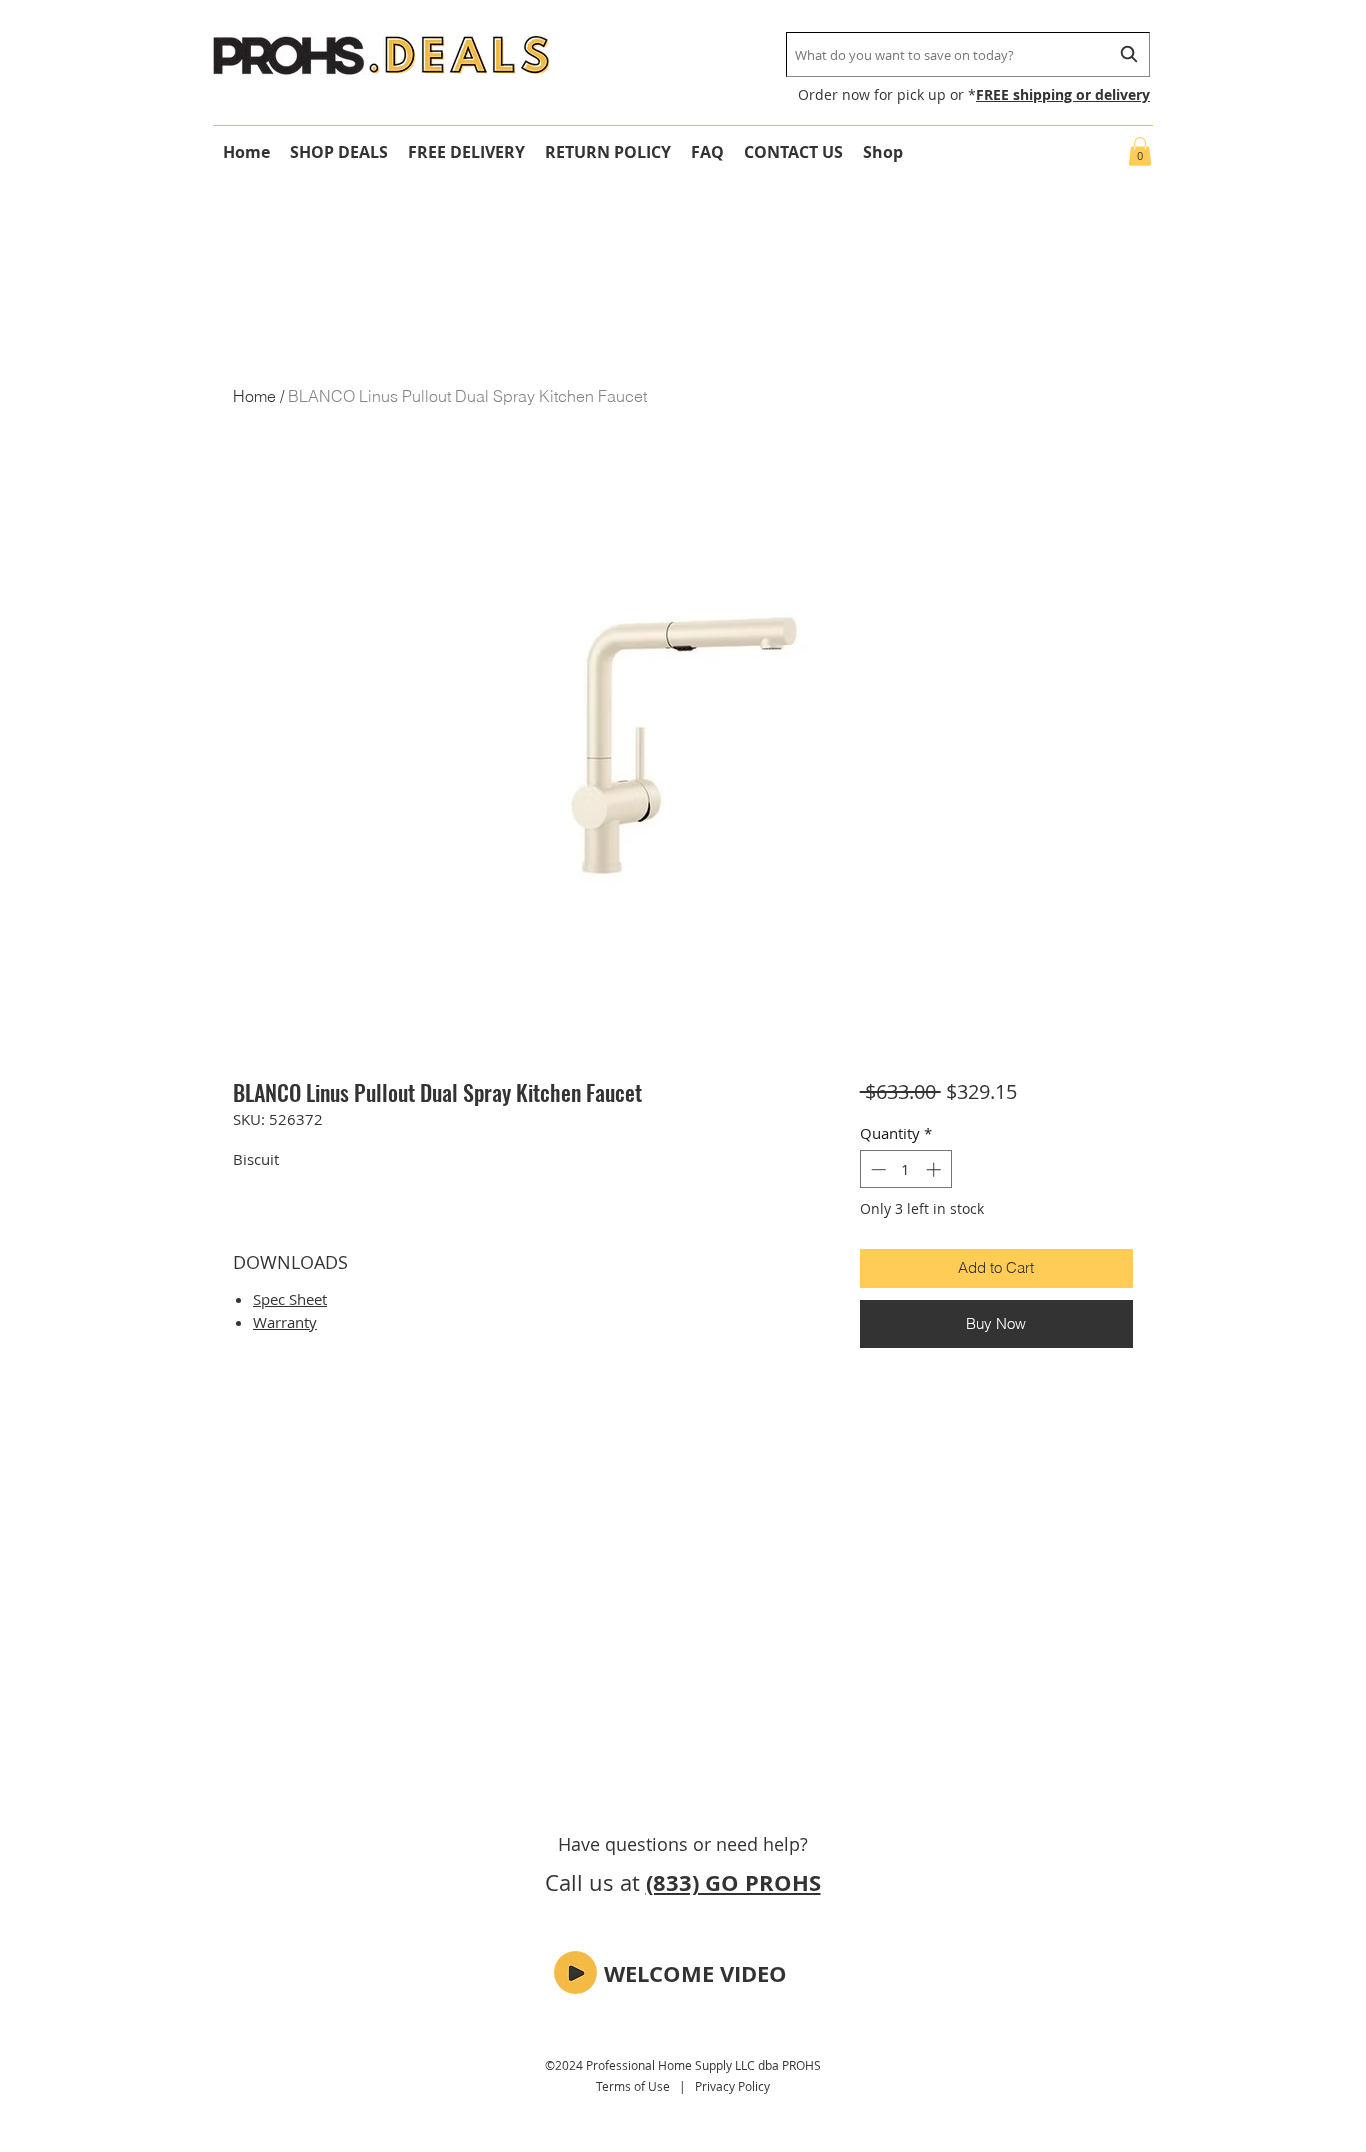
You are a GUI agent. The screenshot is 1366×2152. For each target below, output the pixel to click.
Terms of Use (633, 2086)
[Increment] (935, 1169)
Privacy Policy (732, 2086)
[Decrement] (876, 1169)
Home (254, 396)
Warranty (285, 1322)
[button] (1140, 151)
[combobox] (968, 54)
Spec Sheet (290, 1299)
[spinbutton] (905, 1169)
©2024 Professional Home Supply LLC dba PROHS (683, 2065)
